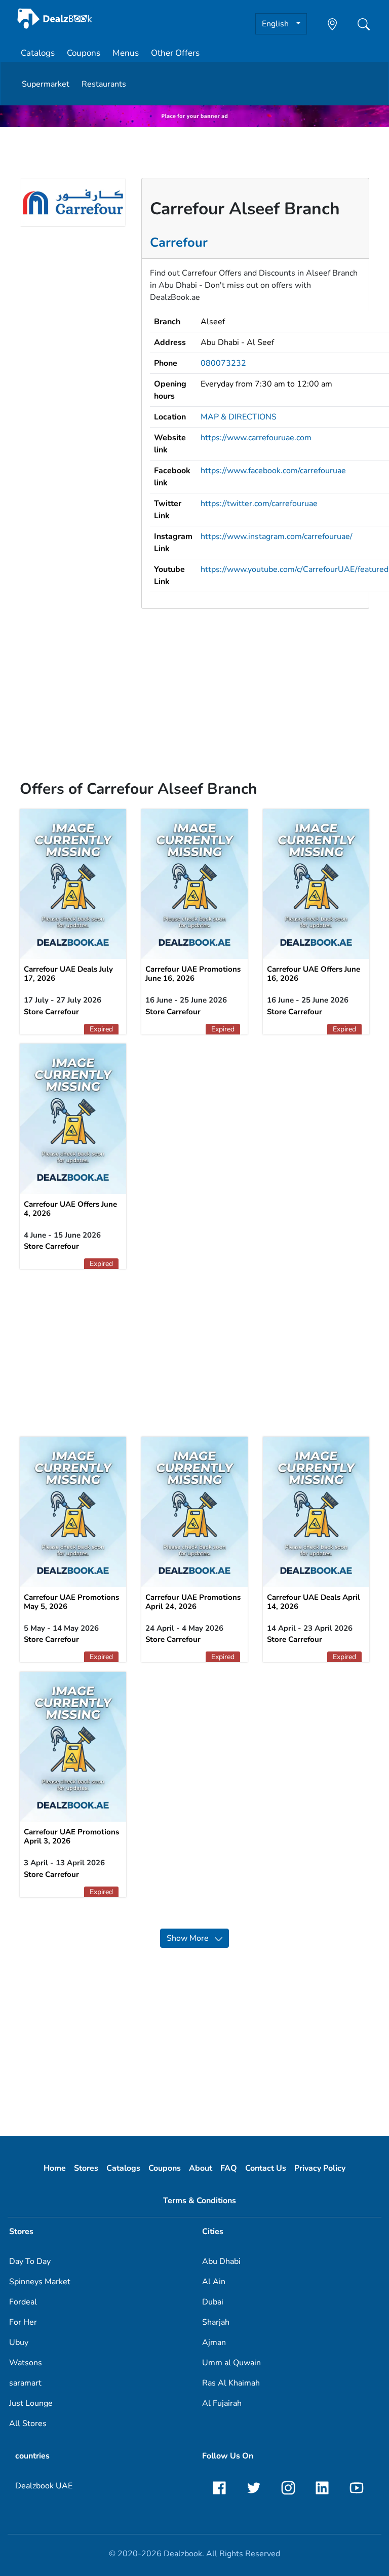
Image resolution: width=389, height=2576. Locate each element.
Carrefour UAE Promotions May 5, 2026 (71, 1602)
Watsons (26, 2363)
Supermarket (46, 84)
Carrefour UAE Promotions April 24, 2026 (193, 1602)
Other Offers (175, 53)
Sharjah (216, 2322)
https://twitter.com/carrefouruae (259, 504)
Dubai (213, 2302)
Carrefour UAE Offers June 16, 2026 (314, 974)
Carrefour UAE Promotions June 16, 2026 (193, 974)
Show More (191, 1938)
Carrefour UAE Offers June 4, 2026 (70, 1209)
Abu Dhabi (221, 2261)
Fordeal (23, 2302)
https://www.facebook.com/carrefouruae (273, 471)
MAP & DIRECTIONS (239, 417)
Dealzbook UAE (44, 2486)
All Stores (28, 2424)
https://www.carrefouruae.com (256, 438)
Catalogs (38, 53)
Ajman (214, 2342)
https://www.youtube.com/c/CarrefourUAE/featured (295, 569)
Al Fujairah (222, 2403)
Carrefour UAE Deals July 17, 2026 (68, 974)
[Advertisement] (194, 688)
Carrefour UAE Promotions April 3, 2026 (71, 1836)
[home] (55, 18)
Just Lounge (31, 2403)
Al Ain (214, 2282)
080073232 (223, 363)
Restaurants (104, 84)
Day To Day (30, 2261)
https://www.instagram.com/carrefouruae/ (277, 536)
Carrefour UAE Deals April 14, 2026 (314, 1602)
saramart (25, 2383)
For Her (23, 2322)
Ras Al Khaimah (231, 2383)
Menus (126, 53)
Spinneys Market (40, 2282)
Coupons (84, 53)
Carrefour (179, 242)
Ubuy (19, 2342)
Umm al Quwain (231, 2363)
